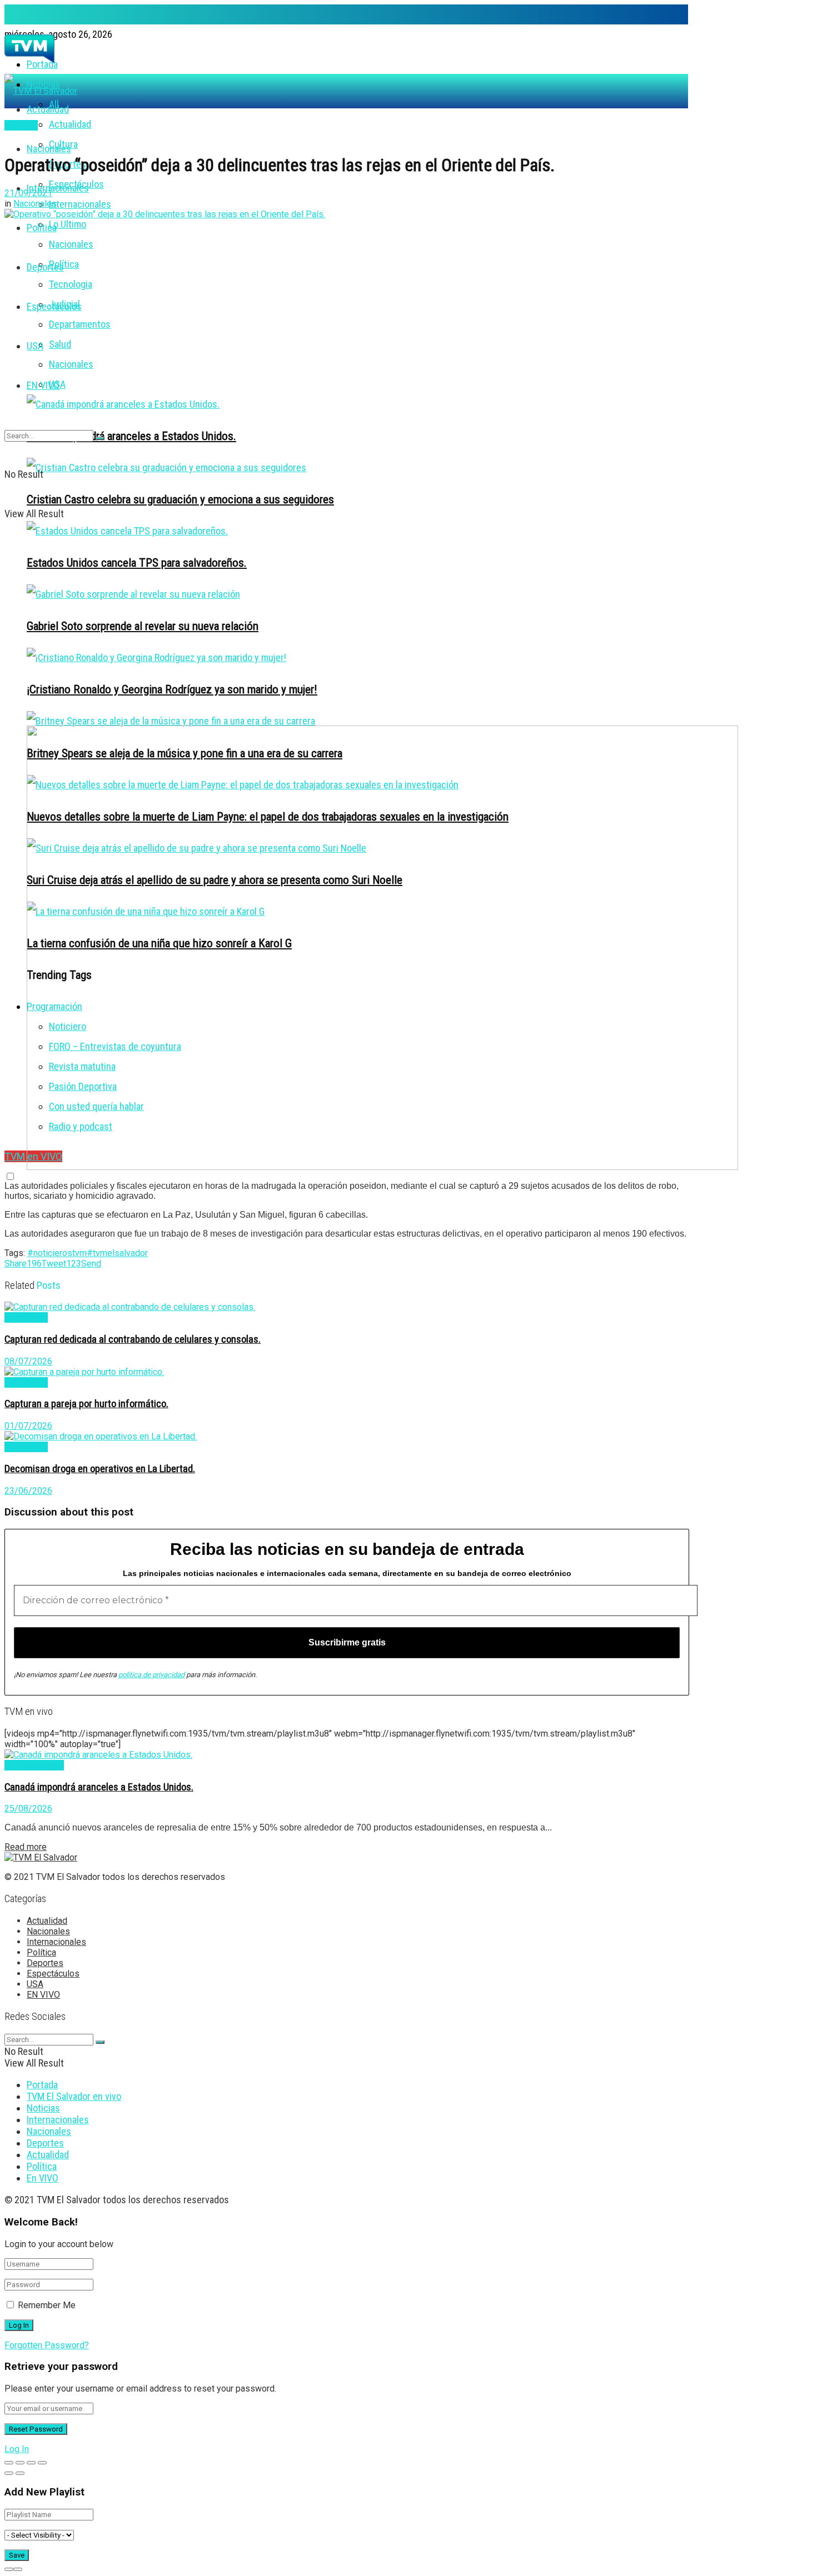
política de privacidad (151, 1675)
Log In (17, 2449)
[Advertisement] (346, 639)
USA (35, 346)
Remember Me (47, 2305)
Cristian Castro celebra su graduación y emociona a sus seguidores (180, 499)
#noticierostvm (57, 1253)
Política (64, 264)
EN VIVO (43, 385)
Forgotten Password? (47, 2345)
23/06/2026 (28, 1491)
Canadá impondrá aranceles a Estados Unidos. (131, 436)
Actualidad (70, 124)
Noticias (43, 2108)
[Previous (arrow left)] (9, 2473)
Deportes (45, 267)
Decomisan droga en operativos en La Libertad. (100, 1469)
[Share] (20, 2463)
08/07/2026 (28, 1361)
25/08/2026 (28, 1809)
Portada (42, 2085)
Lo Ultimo (68, 224)
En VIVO (43, 2178)
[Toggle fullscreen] (31, 2463)
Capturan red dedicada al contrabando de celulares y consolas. (133, 1339)
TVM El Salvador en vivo (74, 2096)
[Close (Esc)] (9, 2463)
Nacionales (71, 244)
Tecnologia (71, 284)
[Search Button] (100, 438)
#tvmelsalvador (117, 1253)
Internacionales (58, 188)
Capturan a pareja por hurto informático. (86, 1404)
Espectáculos (54, 306)
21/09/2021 (28, 193)
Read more (26, 1847)
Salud (60, 344)
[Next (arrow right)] (20, 2473)
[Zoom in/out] (42, 2463)
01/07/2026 (28, 1426)
